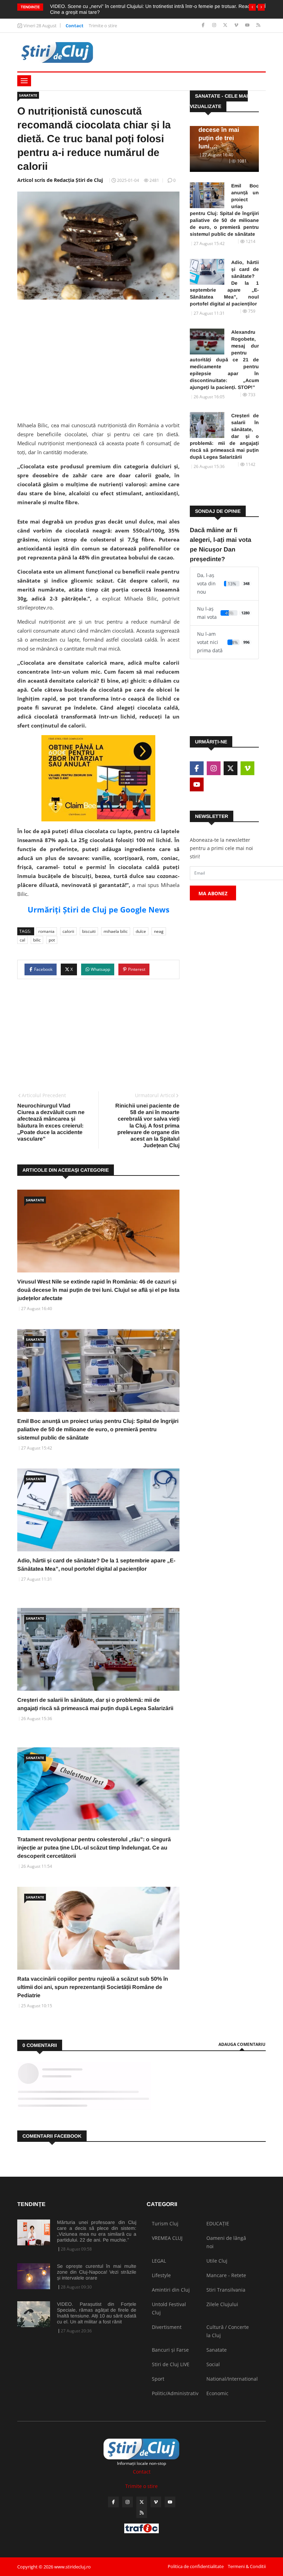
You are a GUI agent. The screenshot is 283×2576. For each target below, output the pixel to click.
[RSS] (258, 25)
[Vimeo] (237, 25)
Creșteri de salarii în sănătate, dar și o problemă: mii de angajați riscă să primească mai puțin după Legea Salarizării (224, 436)
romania (46, 931)
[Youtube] (248, 25)
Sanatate (28, 95)
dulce (141, 931)
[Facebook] (204, 25)
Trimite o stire (103, 26)
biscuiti (89, 931)
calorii (68, 931)
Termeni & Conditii (247, 2566)
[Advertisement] (98, 358)
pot (52, 940)
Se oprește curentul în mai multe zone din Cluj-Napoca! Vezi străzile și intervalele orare (97, 2272)
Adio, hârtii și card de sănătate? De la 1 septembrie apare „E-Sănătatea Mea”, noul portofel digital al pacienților (224, 283)
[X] (226, 25)
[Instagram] (215, 25)
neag (159, 931)
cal (22, 940)
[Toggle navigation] (24, 81)
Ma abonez (213, 893)
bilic (37, 940)
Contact (75, 26)
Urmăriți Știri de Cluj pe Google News (99, 909)
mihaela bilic (116, 931)
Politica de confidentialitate (196, 2566)
